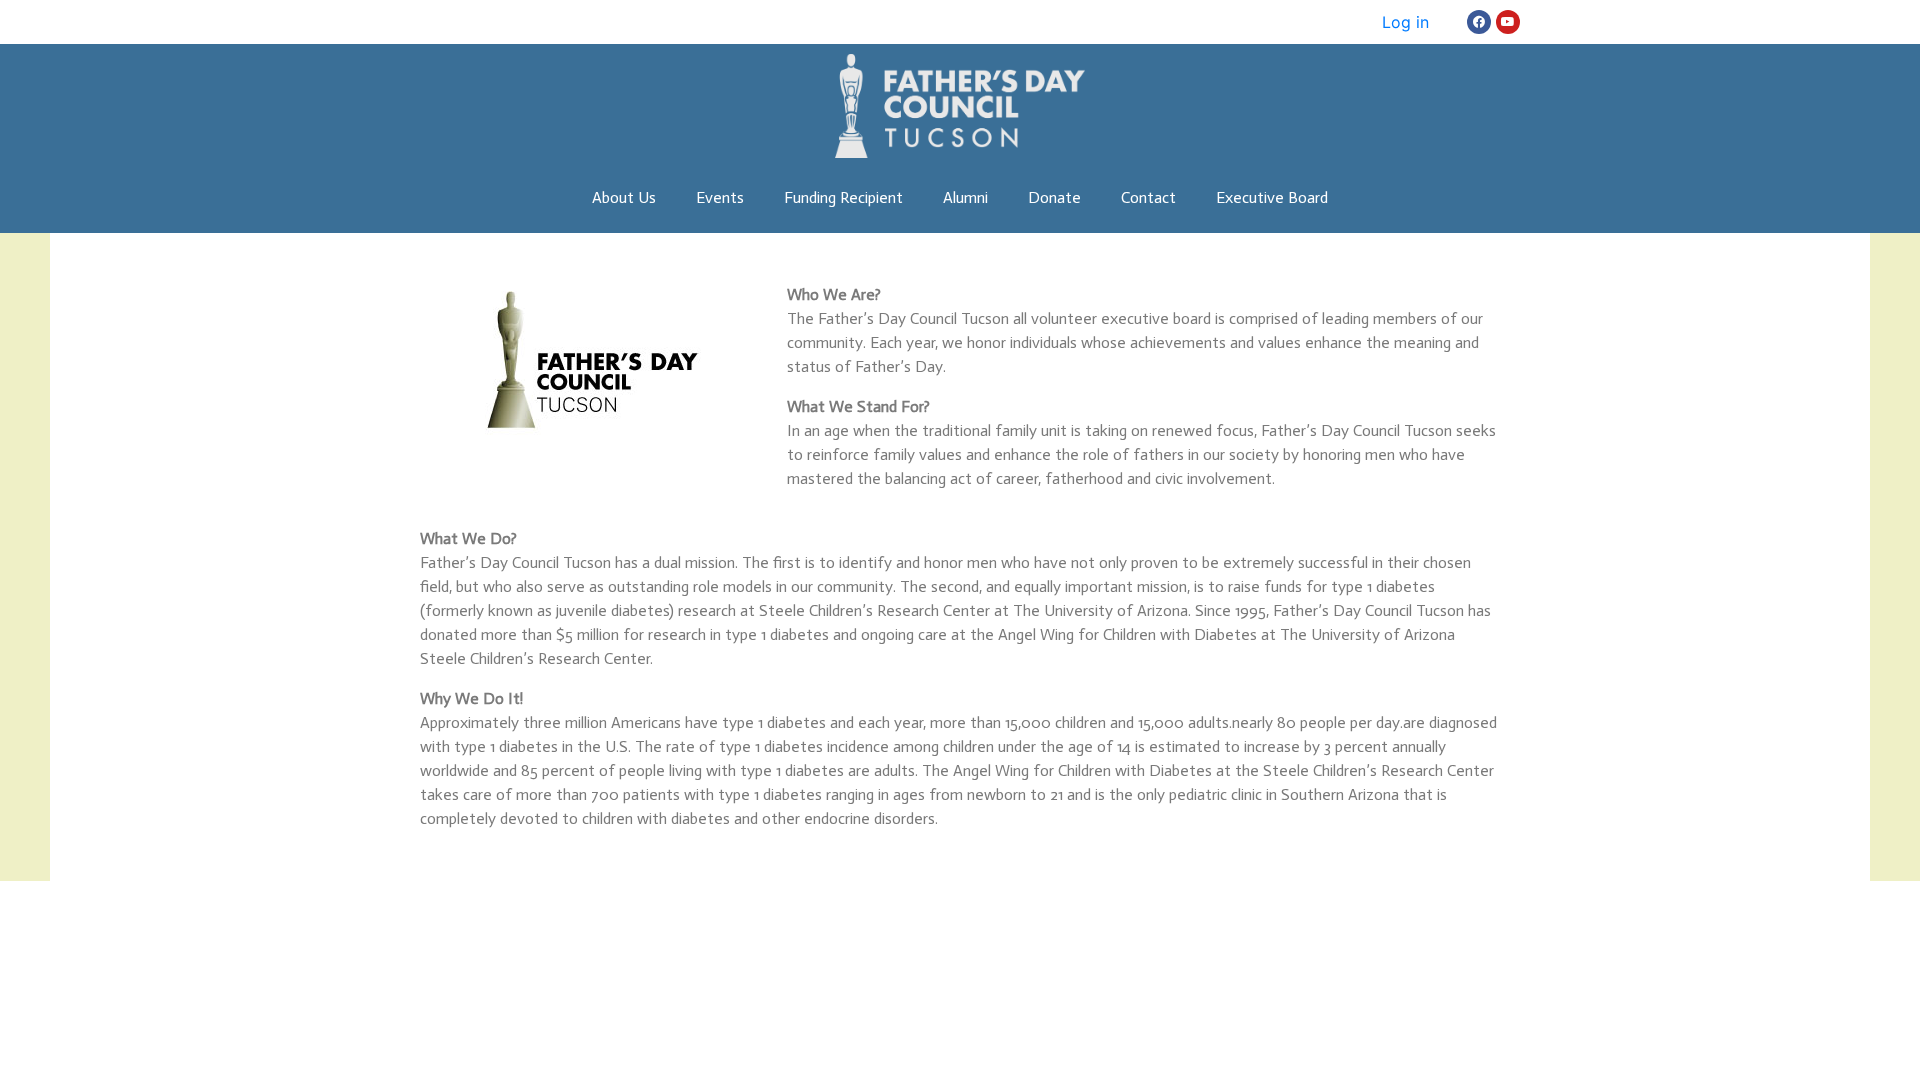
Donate (1054, 197)
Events (720, 197)
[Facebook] (1479, 22)
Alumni (965, 197)
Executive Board (1272, 197)
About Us (624, 197)
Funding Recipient (843, 197)
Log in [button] (1405, 22)
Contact (1148, 197)
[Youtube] (1508, 22)
